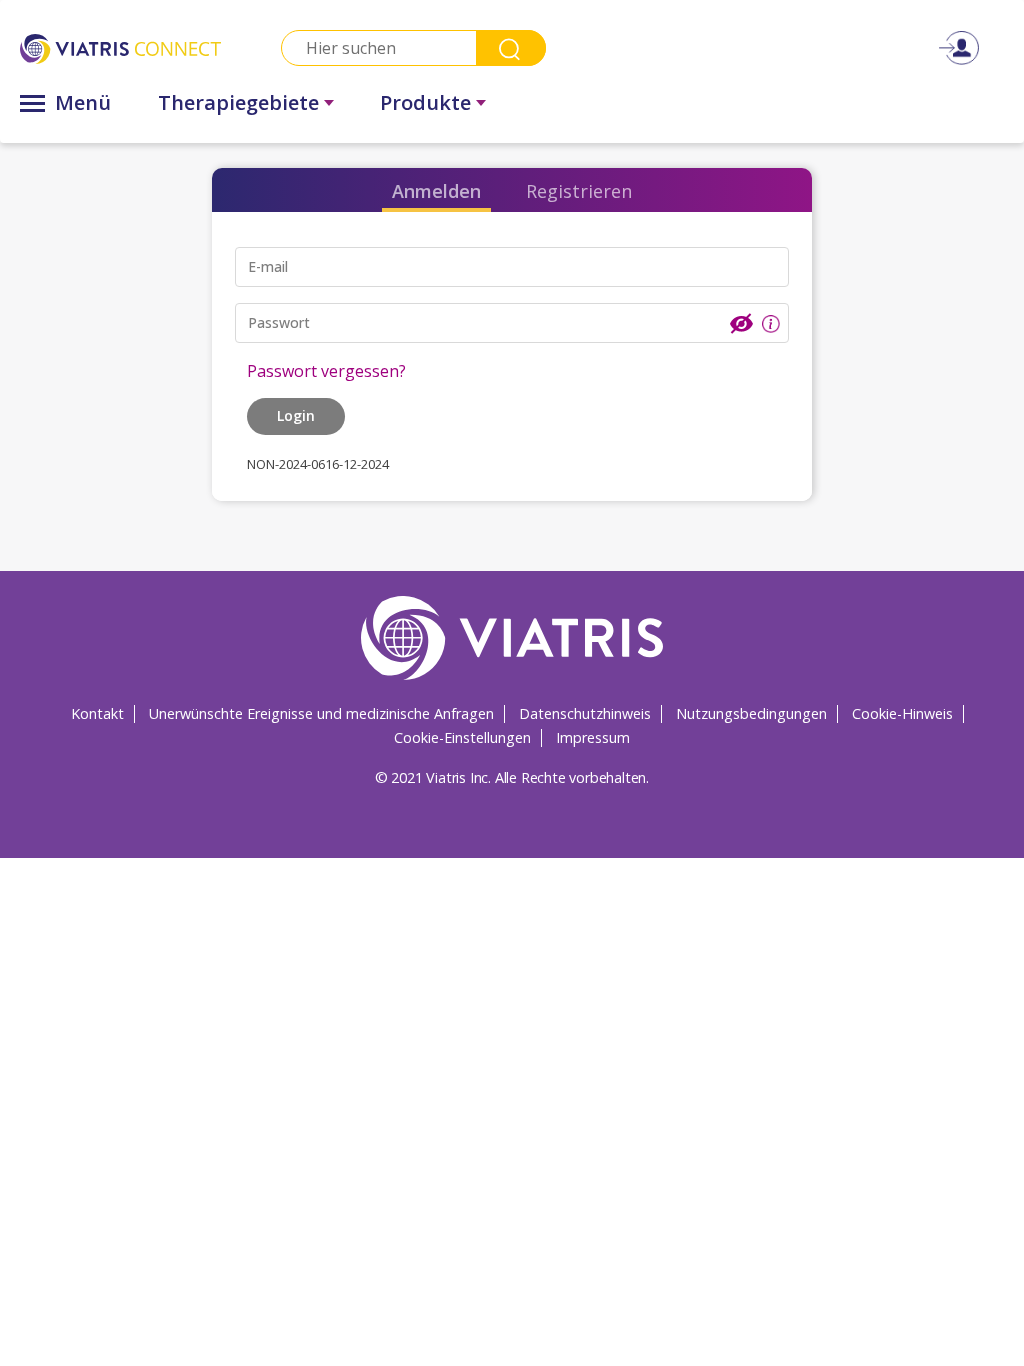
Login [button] (296, 415)
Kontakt (97, 713)
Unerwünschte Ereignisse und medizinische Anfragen (321, 713)
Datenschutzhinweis (585, 713)
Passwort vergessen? (326, 371)
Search (511, 48)
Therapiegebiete (238, 102)
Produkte (425, 102)
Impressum (593, 737)
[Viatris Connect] (120, 48)
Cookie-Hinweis (902, 713)
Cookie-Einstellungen (462, 737)
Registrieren (579, 191)
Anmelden (436, 191)
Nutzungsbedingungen (751, 713)
